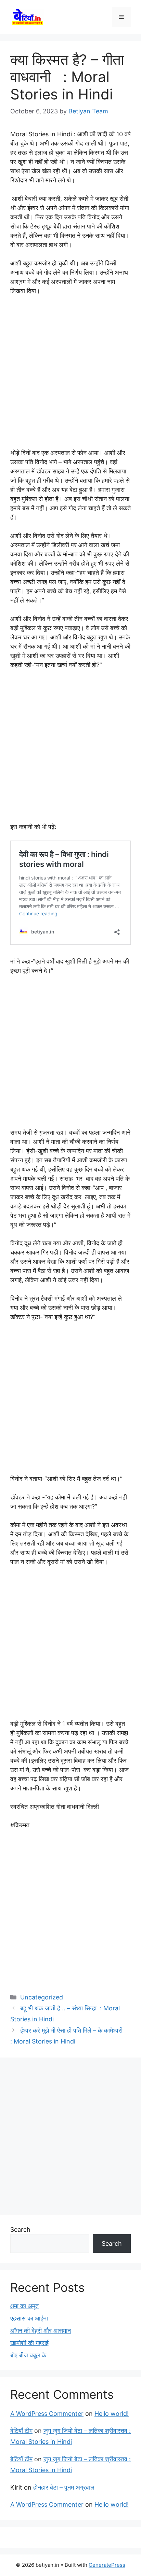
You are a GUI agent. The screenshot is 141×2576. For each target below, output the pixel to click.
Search (20, 2229)
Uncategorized (42, 1997)
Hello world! (112, 2414)
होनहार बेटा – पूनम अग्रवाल (64, 2487)
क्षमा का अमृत (24, 2306)
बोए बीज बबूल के (28, 2355)
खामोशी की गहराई (29, 2343)
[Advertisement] (70, 375)
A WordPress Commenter (47, 2414)
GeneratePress (107, 2565)
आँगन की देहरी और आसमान (41, 2331)
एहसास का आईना (29, 2318)
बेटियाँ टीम (21, 2431)
